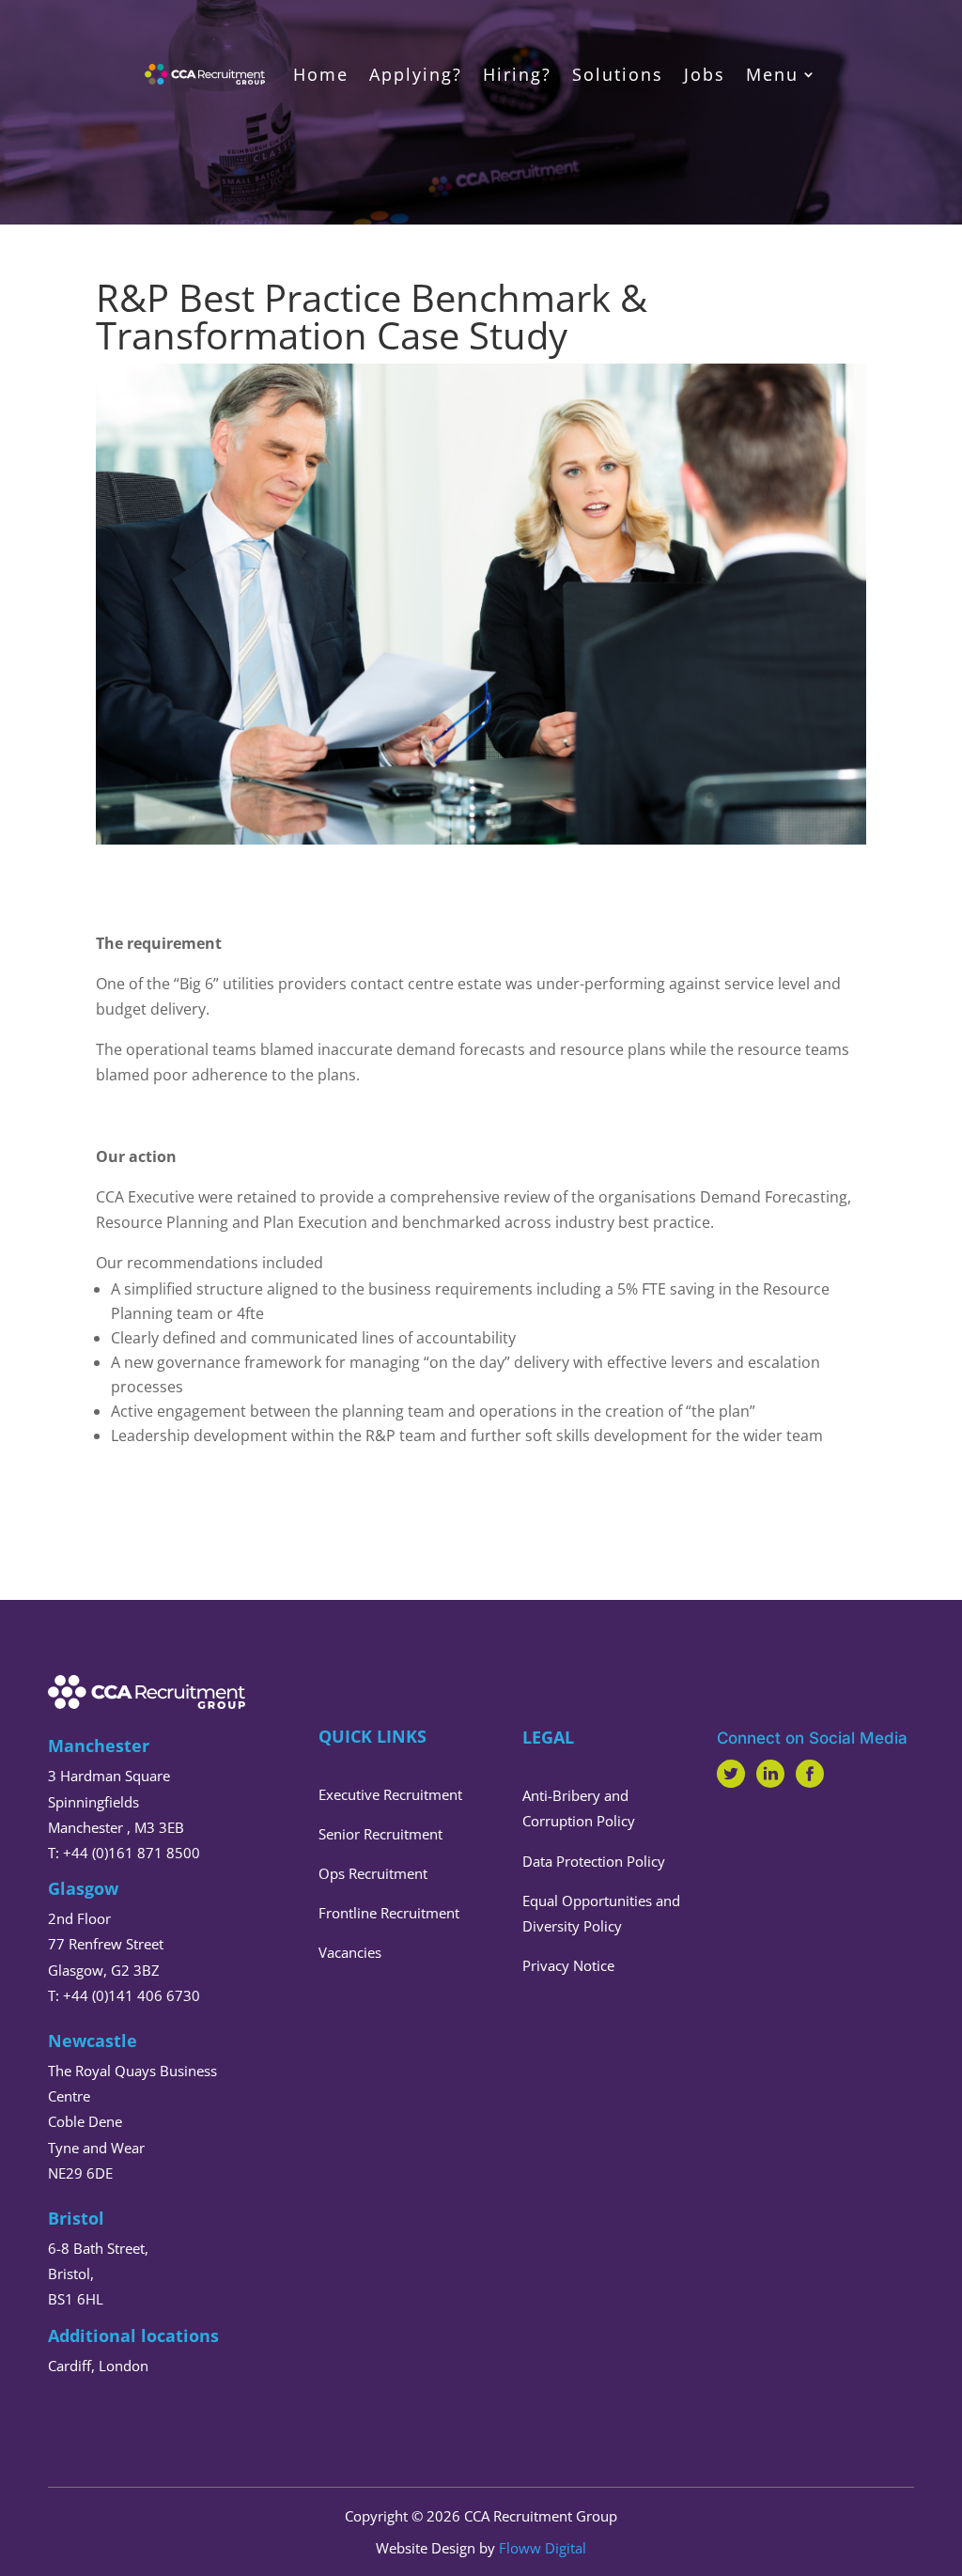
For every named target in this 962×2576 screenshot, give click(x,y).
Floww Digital (543, 2548)
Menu (772, 74)
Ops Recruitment (373, 1873)
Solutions (618, 74)
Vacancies (350, 1952)
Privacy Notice (568, 1965)
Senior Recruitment (380, 1834)
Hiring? (517, 74)
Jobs (705, 74)
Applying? (416, 74)
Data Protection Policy (594, 1861)
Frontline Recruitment (389, 1913)
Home (321, 74)
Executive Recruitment (390, 1794)
